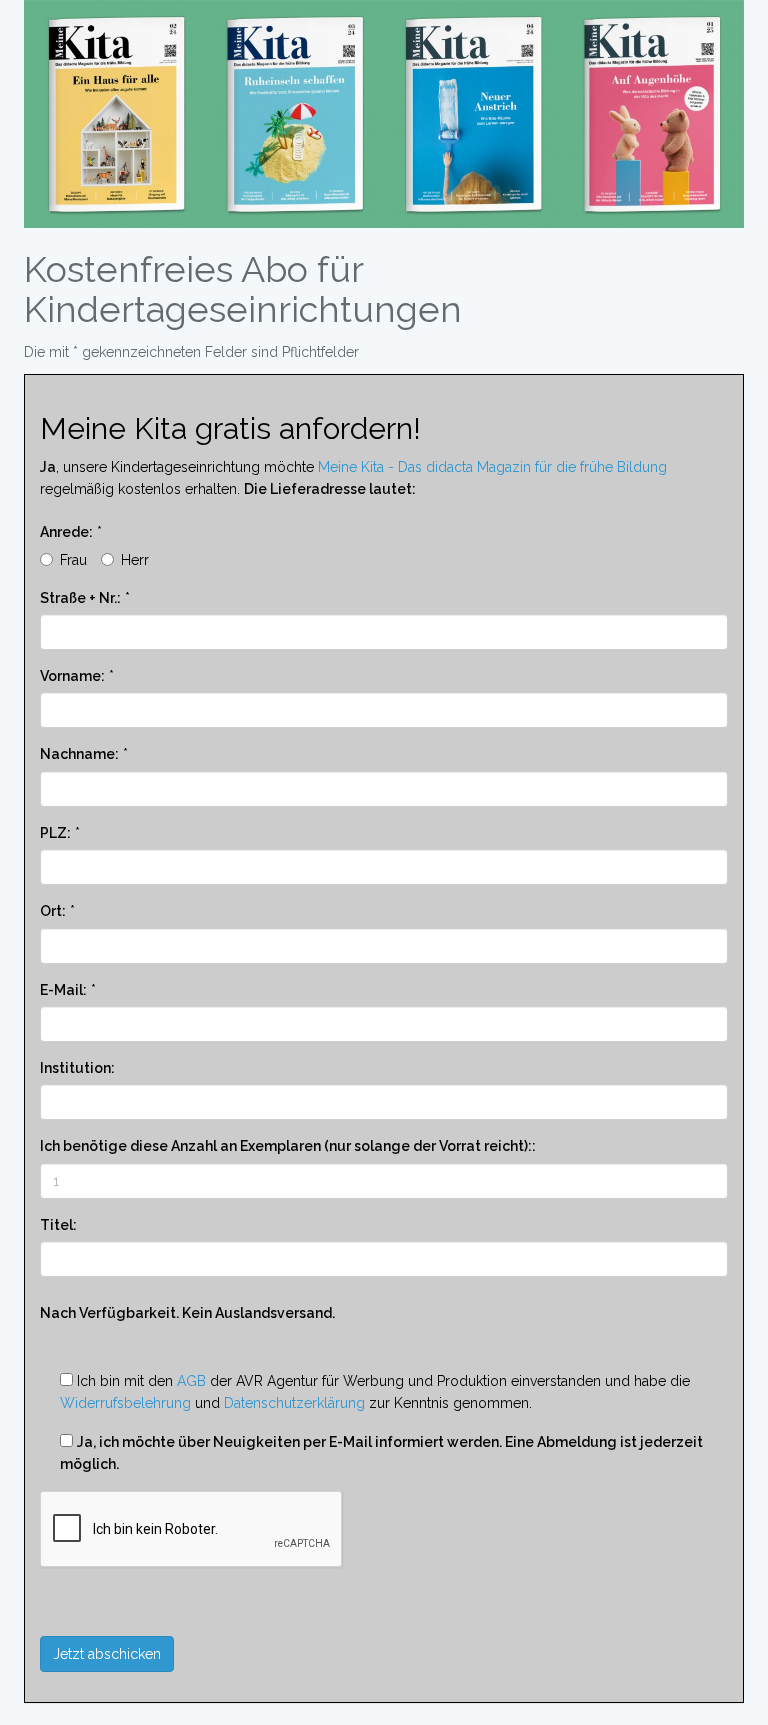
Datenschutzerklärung (294, 1403)
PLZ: (55, 833)
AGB (191, 1381)
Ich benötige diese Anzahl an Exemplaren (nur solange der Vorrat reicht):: (288, 1146)
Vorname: (72, 676)
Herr (135, 560)
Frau (73, 560)
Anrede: (66, 532)
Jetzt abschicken (107, 1654)
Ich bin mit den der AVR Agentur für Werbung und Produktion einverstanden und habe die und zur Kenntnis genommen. (375, 1392)
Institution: (77, 1068)
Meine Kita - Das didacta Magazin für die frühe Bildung (492, 467)
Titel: (58, 1225)
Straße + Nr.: (80, 598)
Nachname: (79, 754)
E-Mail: (63, 990)
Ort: (53, 911)
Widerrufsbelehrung (125, 1403)
